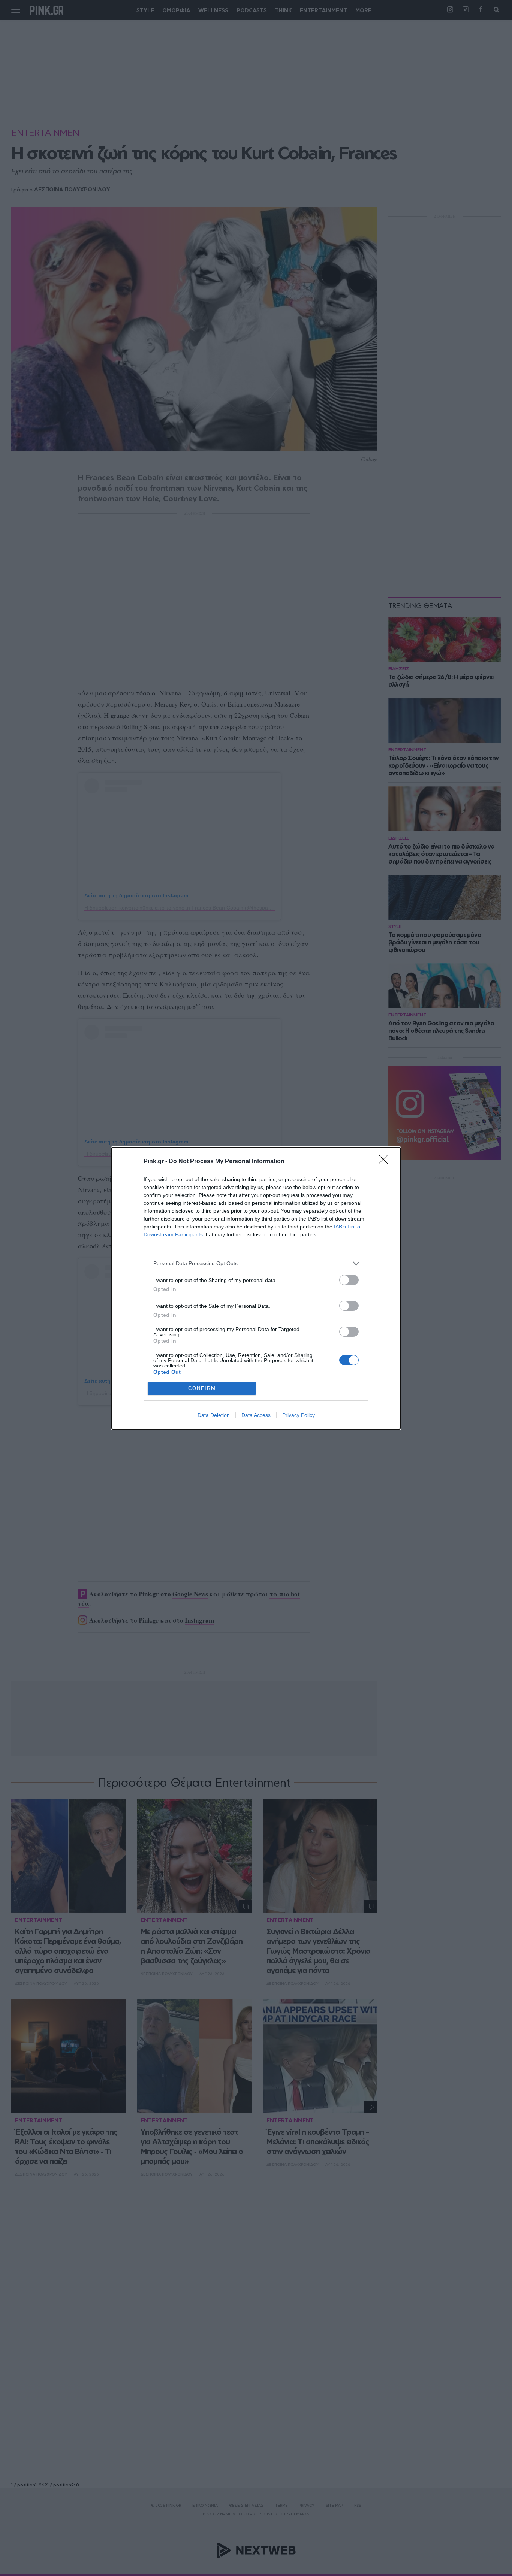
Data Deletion (214, 1415)
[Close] (386, 1162)
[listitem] (256, 1263)
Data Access (256, 1415)
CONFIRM (202, 1388)
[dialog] (256, 1288)
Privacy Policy (299, 1415)
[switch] (349, 1280)
